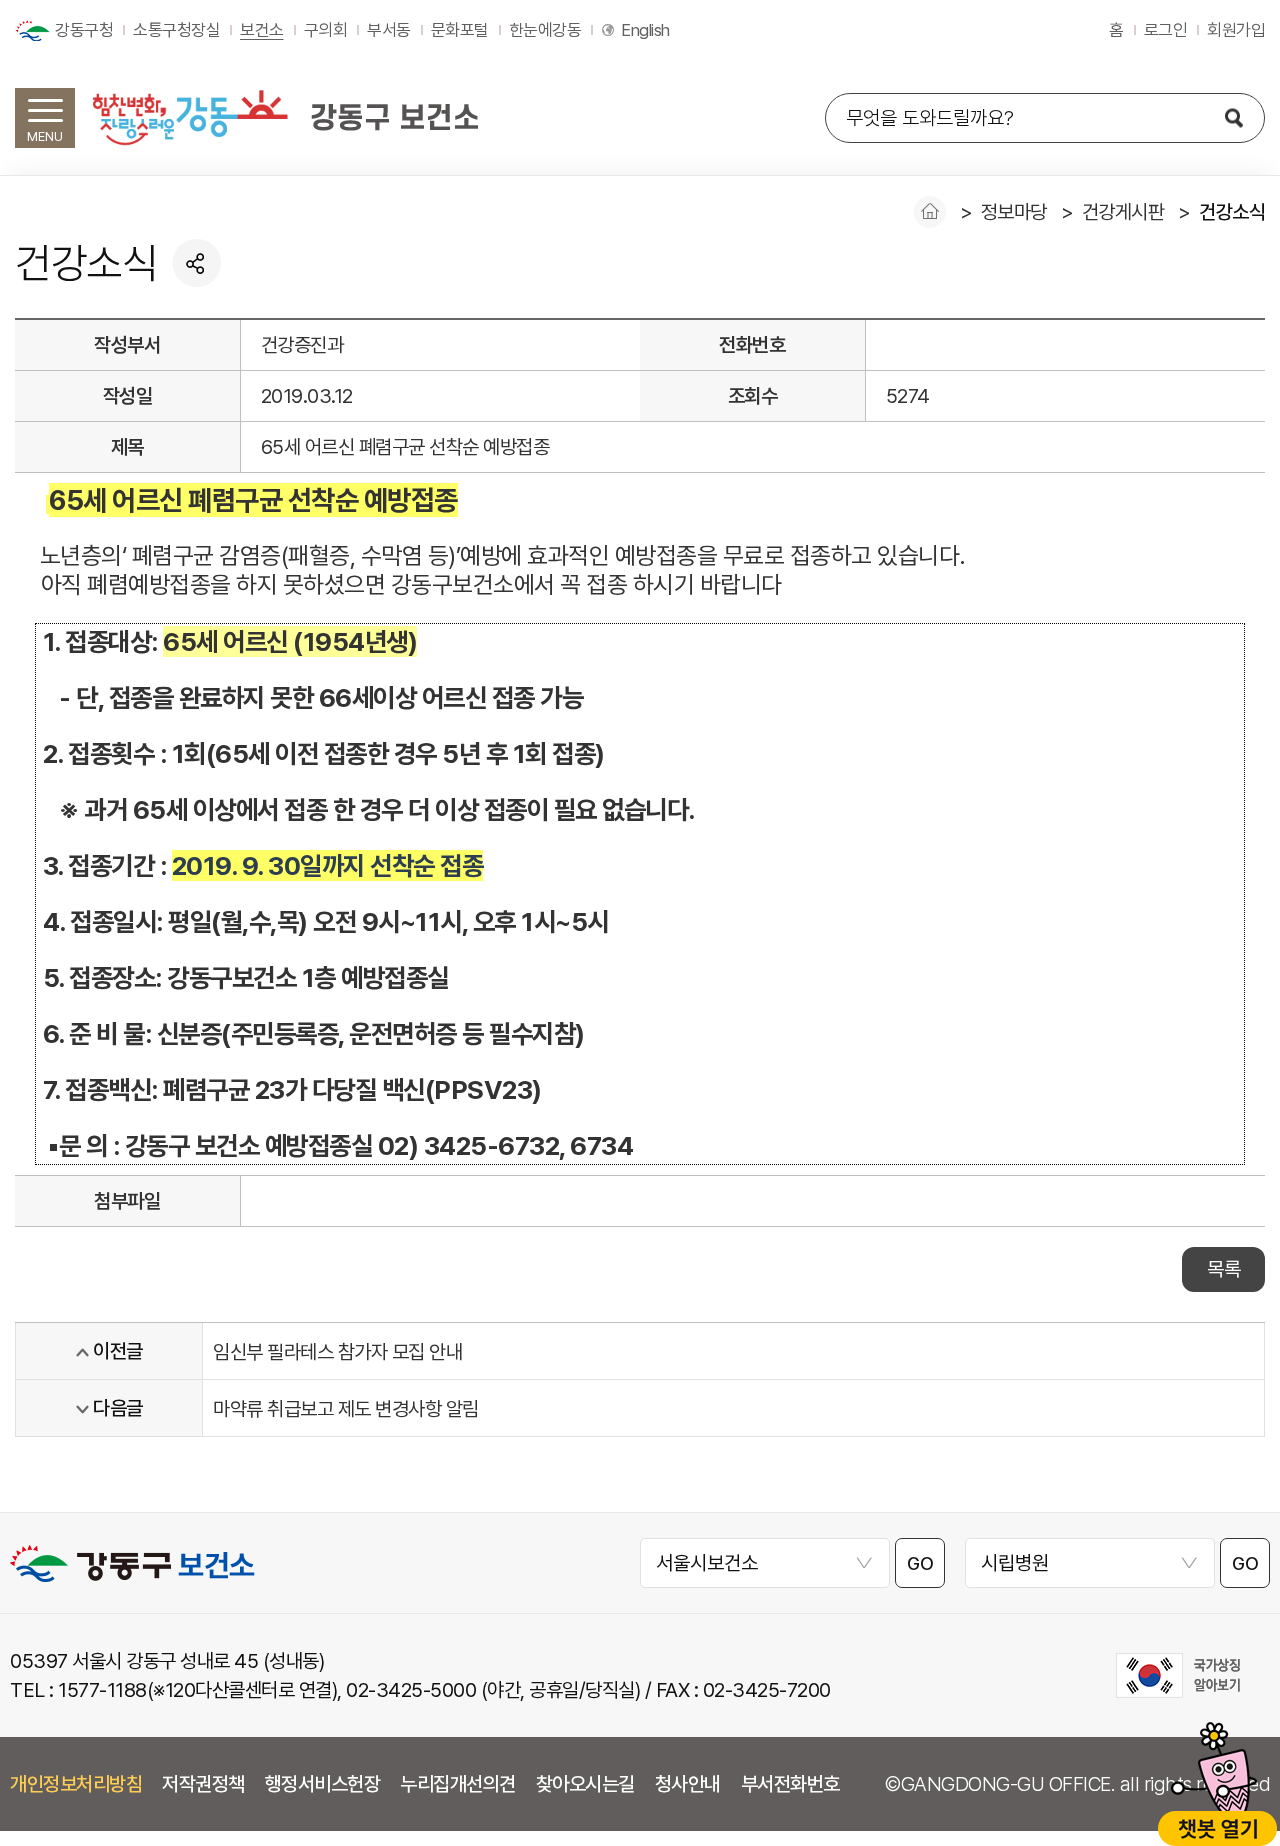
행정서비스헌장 (323, 1784)
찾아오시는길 (585, 1784)
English (645, 30)
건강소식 (1232, 212)
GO (920, 1563)
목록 (1223, 1269)
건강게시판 (1123, 212)
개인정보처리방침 (76, 1784)
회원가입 (1236, 30)
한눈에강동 (545, 30)
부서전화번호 (790, 1784)
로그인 (1166, 30)
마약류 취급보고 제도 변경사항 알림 (346, 1409)
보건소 (262, 30)
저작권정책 (203, 1784)
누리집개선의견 (458, 1784)
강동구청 (84, 30)
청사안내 (688, 1784)
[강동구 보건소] (285, 117)
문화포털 (460, 30)
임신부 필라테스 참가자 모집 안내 (337, 1352)
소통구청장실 (176, 30)
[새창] (1178, 1675)
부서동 (389, 30)
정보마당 (1014, 212)
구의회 (326, 30)
